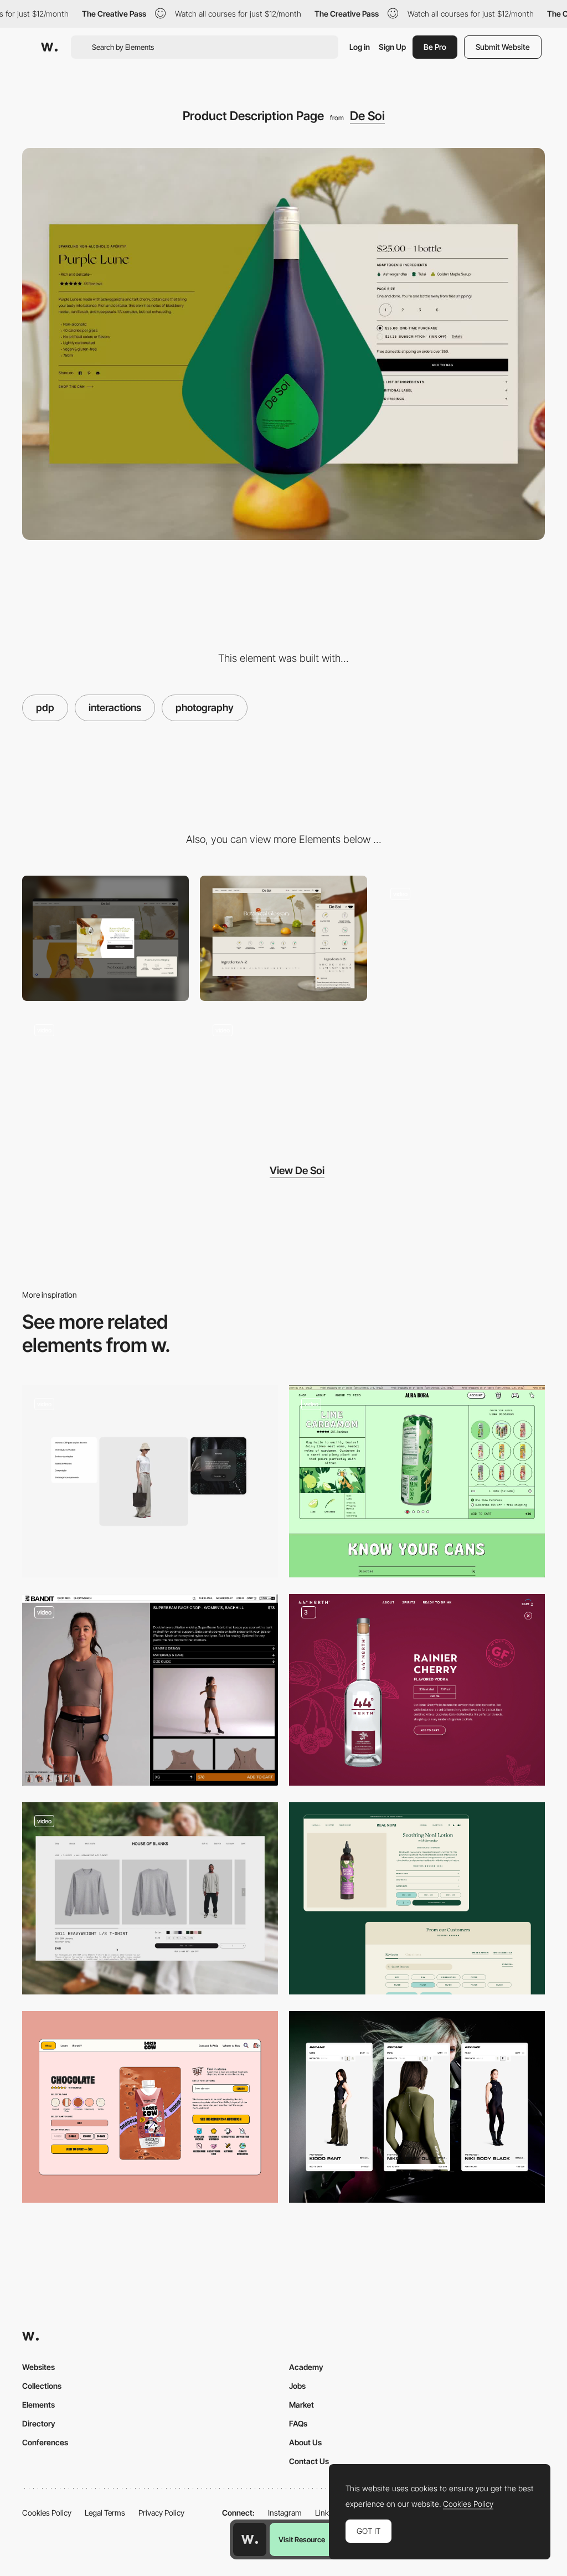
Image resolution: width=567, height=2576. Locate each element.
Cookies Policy (47, 2513)
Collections (42, 2386)
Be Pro (435, 47)
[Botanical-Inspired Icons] (283, 938)
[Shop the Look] (150, 1481)
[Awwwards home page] (250, 2539)
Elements (38, 2405)
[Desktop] (105, 938)
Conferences (45, 2442)
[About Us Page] (283, 1074)
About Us (305, 2442)
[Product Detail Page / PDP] (417, 1898)
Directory (39, 2423)
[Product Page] (150, 1898)
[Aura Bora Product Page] (417, 1481)
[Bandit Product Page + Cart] (150, 1690)
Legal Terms (105, 2513)
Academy (306, 2367)
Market (301, 2405)
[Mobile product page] (417, 2107)
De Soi (367, 116)
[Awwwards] (49, 47)
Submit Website (503, 47)
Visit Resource (302, 2539)
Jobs (297, 2386)
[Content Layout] (105, 1074)
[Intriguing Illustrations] (462, 938)
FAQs (298, 2423)
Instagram (285, 2513)
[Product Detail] (417, 1690)
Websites (38, 2367)
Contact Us (309, 2461)
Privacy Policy (161, 2513)
